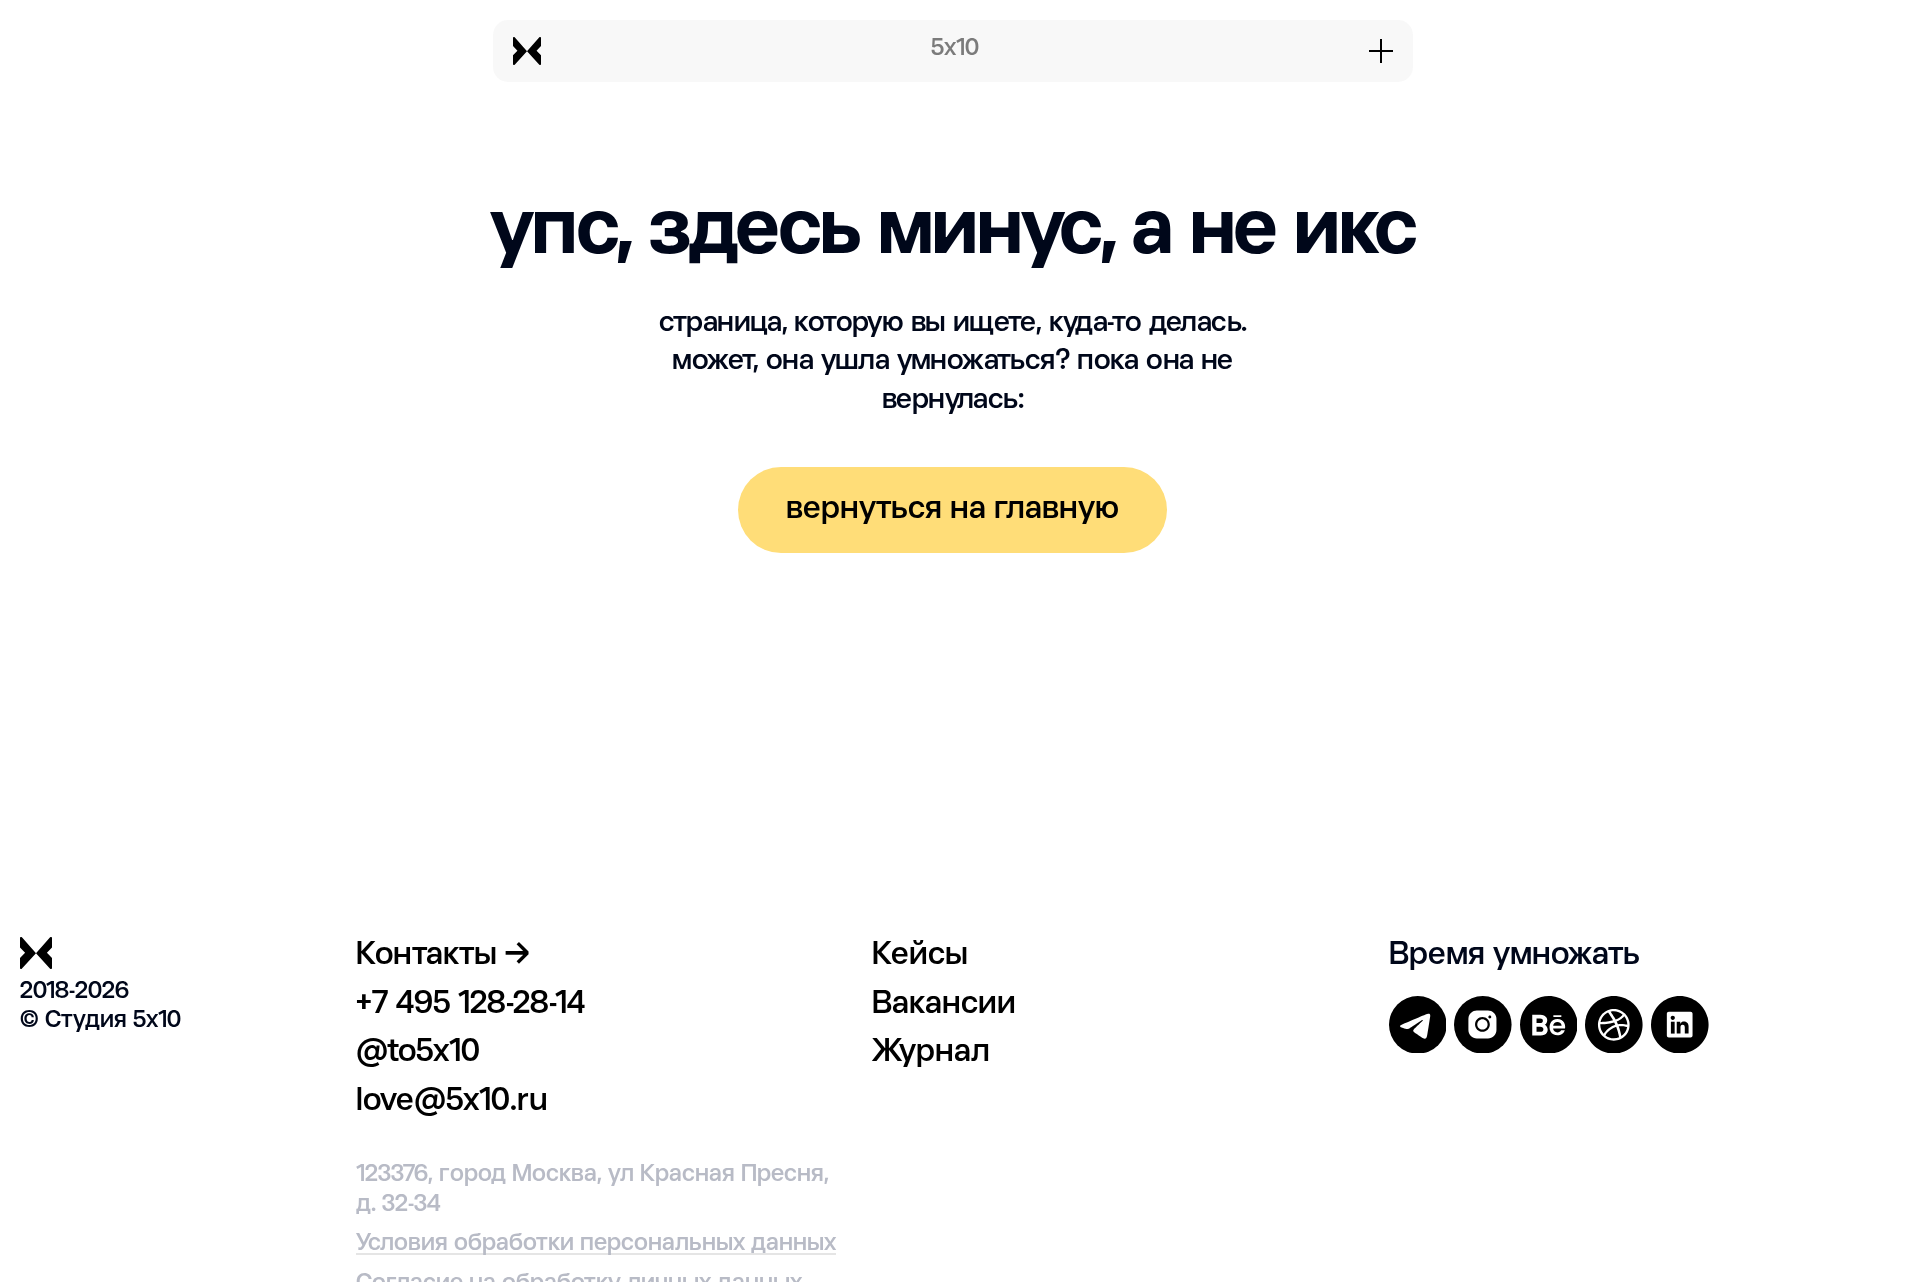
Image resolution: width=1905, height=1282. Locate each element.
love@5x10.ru (452, 1101)
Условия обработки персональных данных (596, 1244)
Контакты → (442, 955)
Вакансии (944, 1004)
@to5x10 (418, 1052)
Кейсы (920, 955)
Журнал (931, 1052)
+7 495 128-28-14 (470, 1004)
